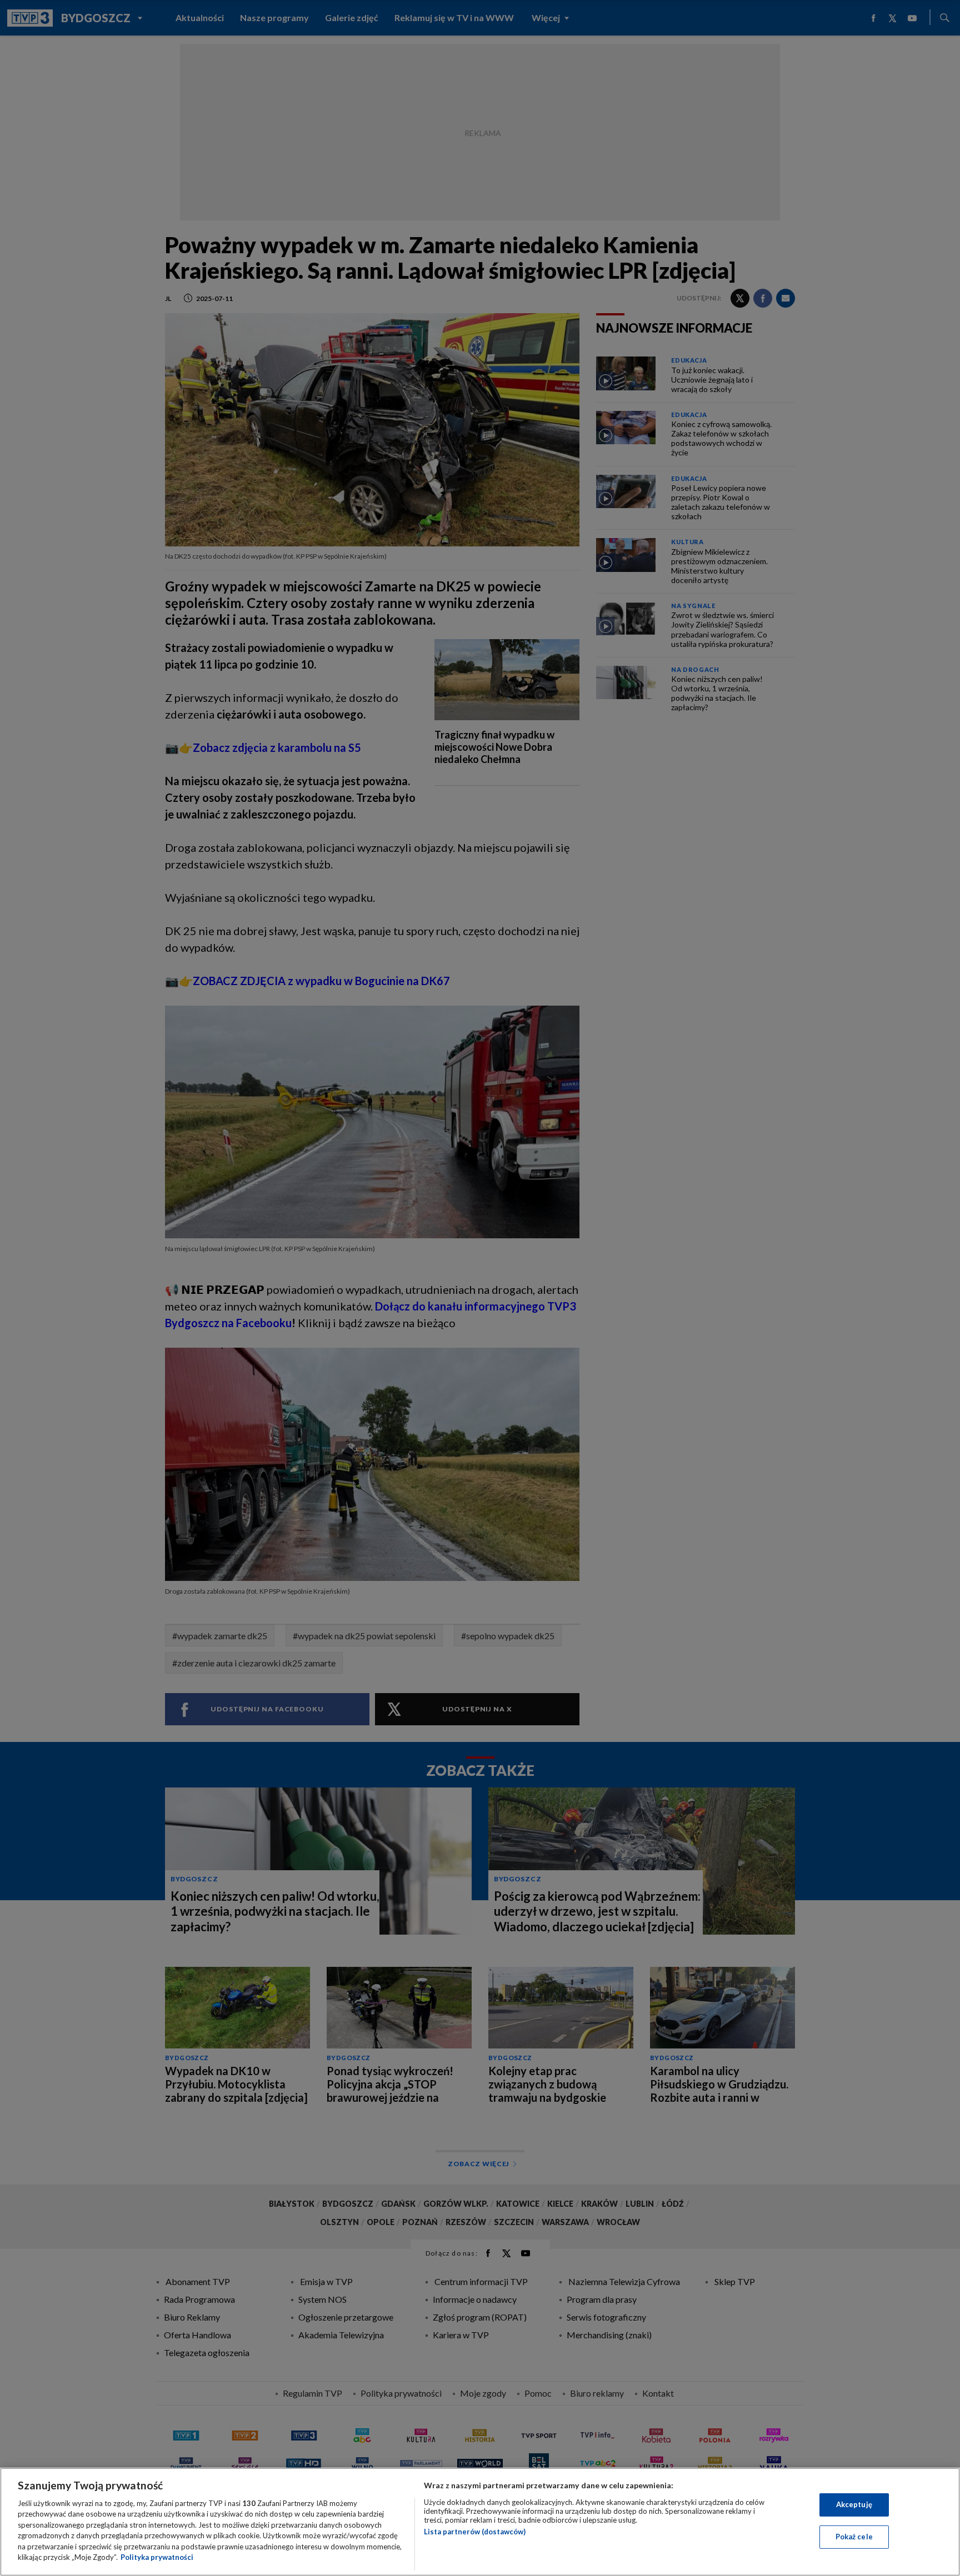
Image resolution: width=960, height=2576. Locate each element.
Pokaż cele (854, 2537)
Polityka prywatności (157, 2557)
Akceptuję (854, 2504)
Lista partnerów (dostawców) (475, 2532)
